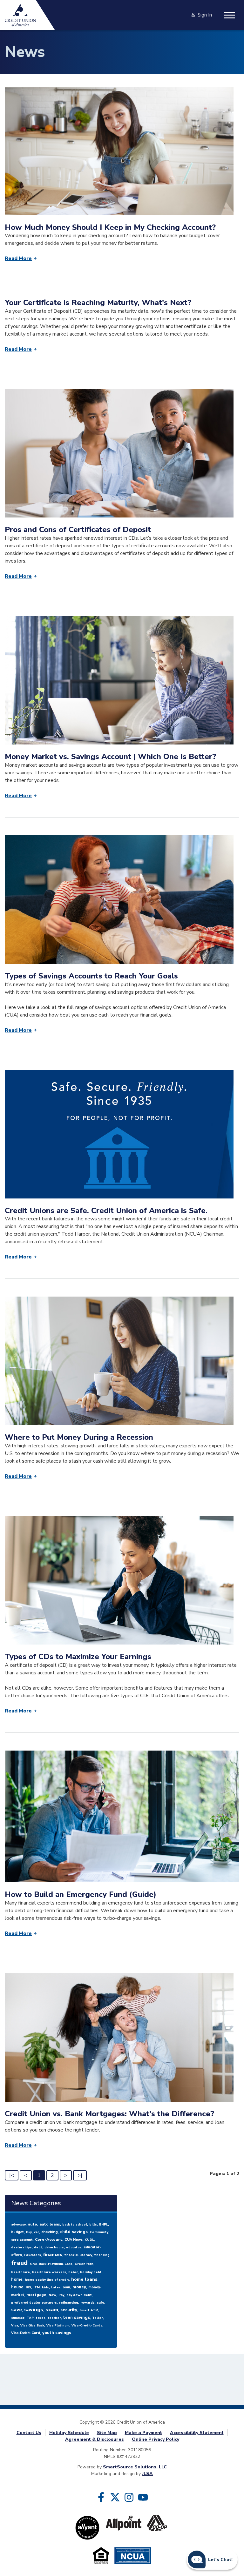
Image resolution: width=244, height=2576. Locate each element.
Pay (61, 2295)
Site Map (107, 2433)
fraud (19, 2263)
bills (93, 2225)
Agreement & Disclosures (95, 2439)
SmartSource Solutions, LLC (135, 2467)
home (17, 2279)
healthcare (20, 2272)
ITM (37, 2287)
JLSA (147, 2474)
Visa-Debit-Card (26, 2333)
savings (34, 2310)
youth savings (57, 2333)
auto (33, 2224)
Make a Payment (143, 2433)
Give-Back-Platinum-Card (51, 2264)
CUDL (89, 2240)
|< (12, 2175)
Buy (29, 2232)
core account (22, 2240)
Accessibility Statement (197, 2433)
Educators (33, 2255)
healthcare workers (49, 2272)
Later (56, 2287)
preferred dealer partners (34, 2303)
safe (101, 2303)
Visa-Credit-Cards (87, 2326)
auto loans (50, 2224)
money (79, 2287)
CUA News (74, 2240)
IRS (28, 2287)
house (17, 2287)
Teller (98, 2318)
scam (52, 2310)
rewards (88, 2303)
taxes (41, 2318)
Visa (15, 2326)
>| (80, 2175)
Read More (18, 258)
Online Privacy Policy (156, 2439)
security (69, 2310)
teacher (54, 2318)
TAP (30, 2318)
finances (53, 2255)
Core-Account (49, 2239)
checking (50, 2232)
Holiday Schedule (69, 2433)
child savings (74, 2232)
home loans (84, 2279)
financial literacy (78, 2255)
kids (45, 2287)
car (37, 2232)
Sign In (205, 15)
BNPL (104, 2225)
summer (18, 2318)
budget (17, 2232)
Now (52, 2295)
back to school (75, 2225)
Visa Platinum (58, 2326)
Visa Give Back (32, 2326)
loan (66, 2287)
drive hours (54, 2247)
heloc (73, 2272)
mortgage (36, 2295)
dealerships (21, 2247)
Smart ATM (89, 2310)
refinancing (69, 2303)
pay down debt (79, 2295)
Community (99, 2232)
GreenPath (84, 2264)
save (17, 2310)
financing (102, 2255)
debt (38, 2247)
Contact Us (29, 2433)
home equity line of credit (47, 2280)
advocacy (18, 2225)
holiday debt (91, 2272)
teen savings (77, 2318)
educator (74, 2247)
